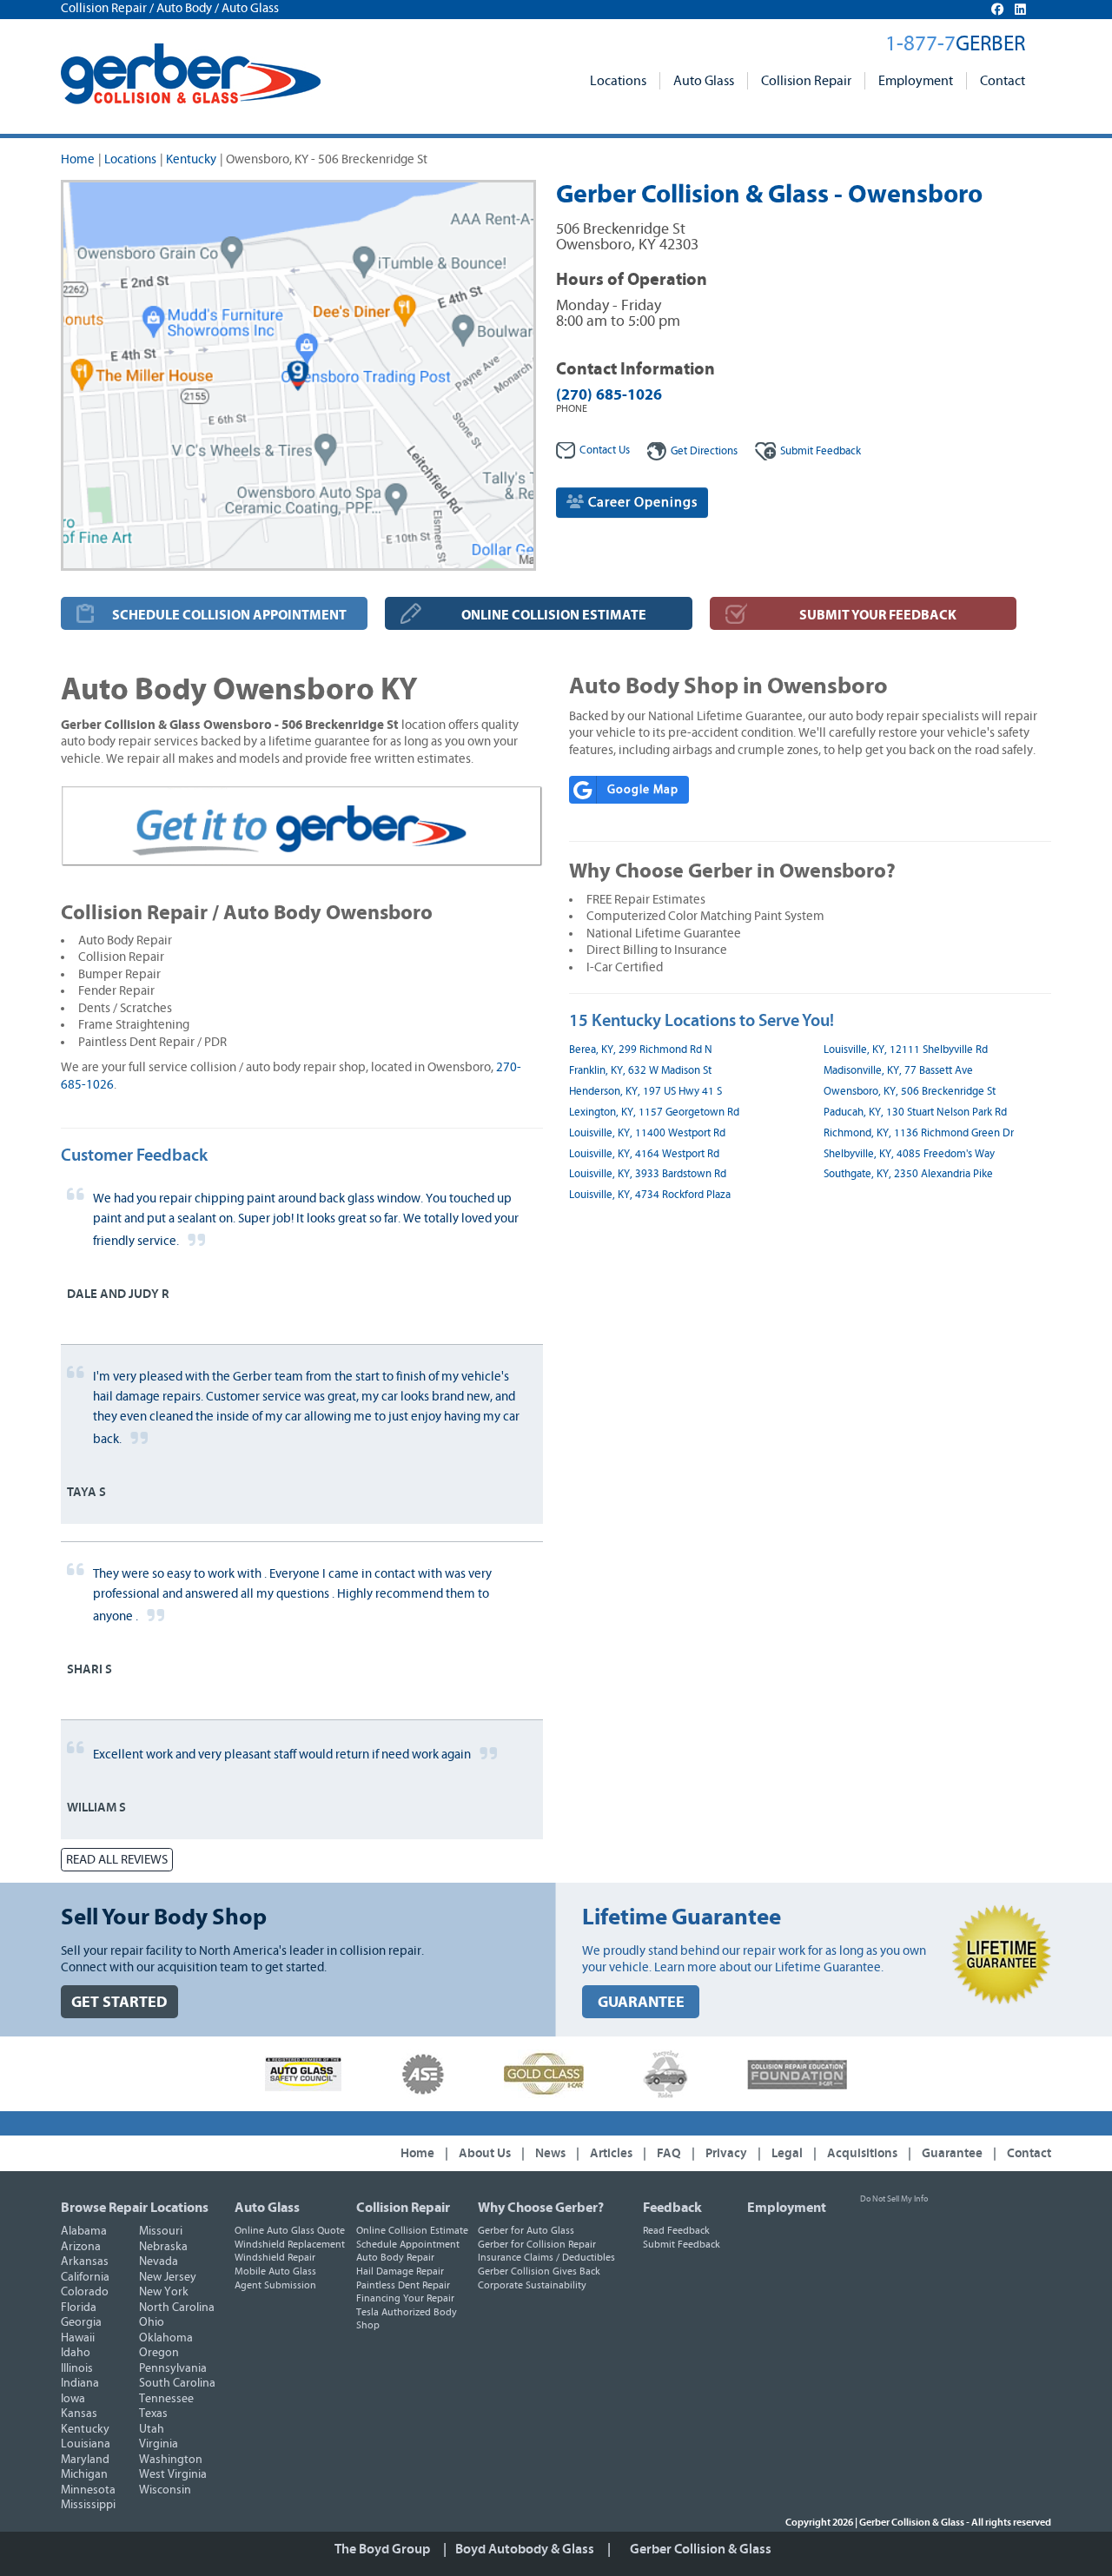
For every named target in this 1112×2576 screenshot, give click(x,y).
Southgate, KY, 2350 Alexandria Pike (908, 1174)
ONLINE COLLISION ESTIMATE (554, 615)
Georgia (81, 2322)
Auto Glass (704, 81)
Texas (153, 2414)
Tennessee (166, 2399)
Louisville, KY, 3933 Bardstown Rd (648, 1174)
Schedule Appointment (408, 2244)
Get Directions (704, 451)
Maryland (85, 2460)
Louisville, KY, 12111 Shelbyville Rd (906, 1050)
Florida (79, 2308)
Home (78, 159)
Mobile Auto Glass (275, 2271)
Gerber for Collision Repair (537, 2244)
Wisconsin (165, 2490)
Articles (611, 2153)
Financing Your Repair (405, 2298)
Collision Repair (806, 81)
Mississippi (88, 2505)
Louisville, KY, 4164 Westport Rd (644, 1154)
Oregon (159, 2353)
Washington (171, 2460)
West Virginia (173, 2474)
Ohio (152, 2322)
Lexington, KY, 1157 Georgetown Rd (654, 1113)
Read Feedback (676, 2230)
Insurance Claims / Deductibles (546, 2257)
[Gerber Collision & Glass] (191, 74)
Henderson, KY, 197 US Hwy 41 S (645, 1092)
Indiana (80, 2383)
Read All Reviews (117, 1860)
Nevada (159, 2261)
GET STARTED (119, 2002)
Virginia (159, 2444)
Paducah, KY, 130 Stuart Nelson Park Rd (915, 1113)
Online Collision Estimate (412, 2230)
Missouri (161, 2231)
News (550, 2153)
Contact (1003, 81)
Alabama (84, 2231)
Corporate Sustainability (532, 2285)
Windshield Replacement (290, 2244)
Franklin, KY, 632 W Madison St (640, 1071)
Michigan (84, 2474)
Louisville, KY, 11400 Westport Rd (647, 1133)
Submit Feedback (682, 2244)
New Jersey (168, 2277)
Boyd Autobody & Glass (525, 2549)
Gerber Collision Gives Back (539, 2271)
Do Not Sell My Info (894, 2199)
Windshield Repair (275, 2257)
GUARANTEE (641, 2002)
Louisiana (86, 2444)
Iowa (73, 2399)
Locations (618, 81)
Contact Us (605, 450)
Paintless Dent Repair (403, 2285)
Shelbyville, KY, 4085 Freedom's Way (909, 1154)
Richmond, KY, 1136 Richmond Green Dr (919, 1133)
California (85, 2277)
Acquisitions (862, 2153)
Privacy (726, 2153)
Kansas (79, 2414)
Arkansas (85, 2261)
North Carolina (177, 2308)
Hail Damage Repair (400, 2271)
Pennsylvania (173, 2368)
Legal (787, 2153)
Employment (916, 81)
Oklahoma (166, 2338)
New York (164, 2292)
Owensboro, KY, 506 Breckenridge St (910, 1092)
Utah (152, 2429)
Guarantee (952, 2153)
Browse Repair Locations (135, 2208)
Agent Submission (275, 2285)
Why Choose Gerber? (541, 2208)
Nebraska (163, 2247)
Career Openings (641, 502)
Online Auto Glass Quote (290, 2230)
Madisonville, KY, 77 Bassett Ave (898, 1071)
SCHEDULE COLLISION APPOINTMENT (229, 615)
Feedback (821, 451)
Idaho (76, 2353)
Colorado (85, 2292)
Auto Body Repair (395, 2257)
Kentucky (191, 159)
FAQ (669, 2153)
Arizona (81, 2247)
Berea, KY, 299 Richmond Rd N (641, 1050)
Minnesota (88, 2490)
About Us (485, 2153)
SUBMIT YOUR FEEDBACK (878, 615)
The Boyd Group (382, 2549)
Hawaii (78, 2338)
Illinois (77, 2368)
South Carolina (177, 2383)
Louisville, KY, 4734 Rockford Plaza (650, 1195)
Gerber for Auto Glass (526, 2230)
